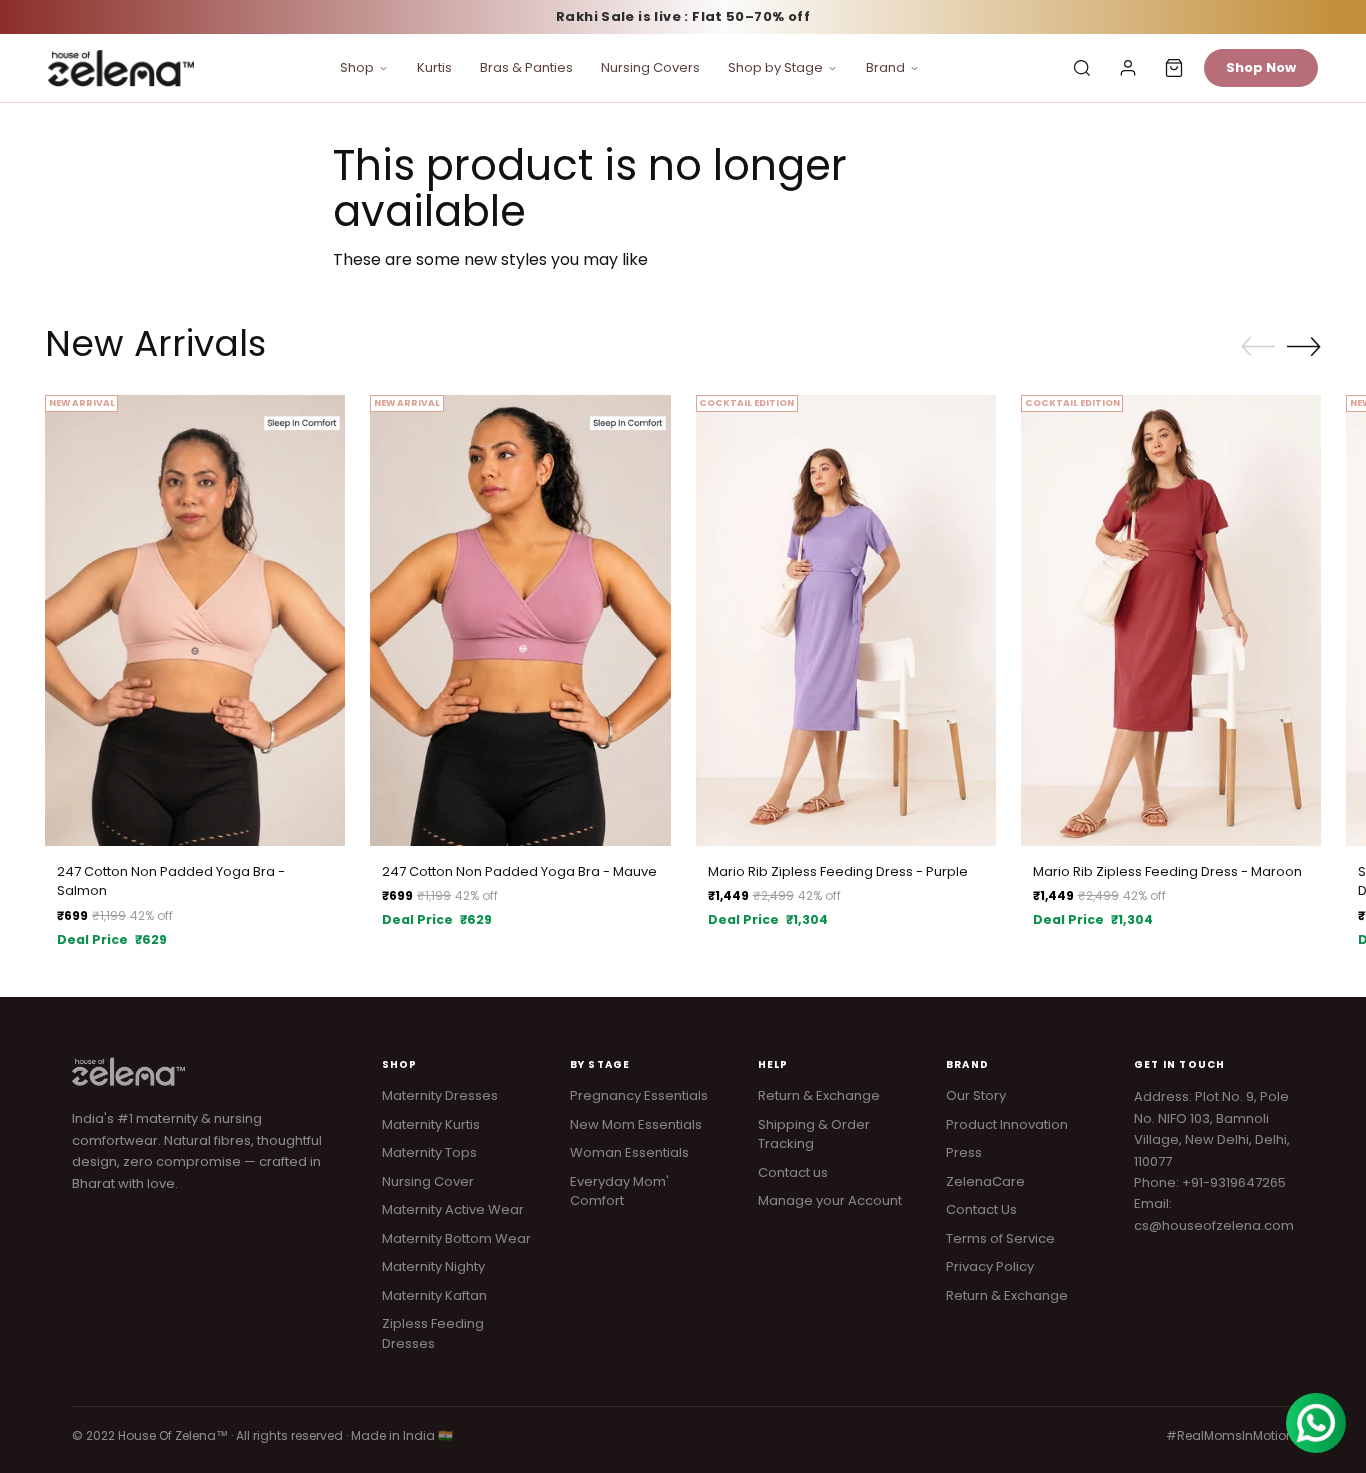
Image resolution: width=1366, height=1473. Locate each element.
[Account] (1128, 68)
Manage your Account (830, 1200)
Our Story (976, 1095)
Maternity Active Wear (453, 1209)
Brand (885, 67)
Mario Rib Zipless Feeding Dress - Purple (838, 871)
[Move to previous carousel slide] (1258, 347)
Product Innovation (1007, 1124)
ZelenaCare (985, 1181)
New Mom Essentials (636, 1124)
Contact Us (981, 1209)
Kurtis (434, 67)
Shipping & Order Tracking (814, 1134)
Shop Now (1261, 67)
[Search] (1082, 68)
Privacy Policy (990, 1266)
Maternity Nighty (433, 1266)
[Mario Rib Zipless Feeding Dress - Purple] (846, 620)
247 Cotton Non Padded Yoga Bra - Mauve (519, 871)
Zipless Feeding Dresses (433, 1333)
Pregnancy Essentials (639, 1095)
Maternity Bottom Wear (456, 1238)
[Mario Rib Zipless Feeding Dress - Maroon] (1171, 620)
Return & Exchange (819, 1095)
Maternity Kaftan (434, 1295)
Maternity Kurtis (431, 1124)
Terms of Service (1000, 1238)
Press (964, 1152)
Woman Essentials (629, 1152)
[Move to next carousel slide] (1304, 346)
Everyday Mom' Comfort (619, 1191)
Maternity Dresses (440, 1095)
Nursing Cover (428, 1181)
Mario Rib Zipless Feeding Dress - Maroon (1167, 871)
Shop (357, 67)
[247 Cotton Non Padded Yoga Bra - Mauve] (520, 620)
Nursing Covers (650, 67)
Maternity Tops (429, 1152)
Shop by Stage (775, 67)
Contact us (793, 1172)
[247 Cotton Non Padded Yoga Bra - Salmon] (195, 620)
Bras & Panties (526, 67)
